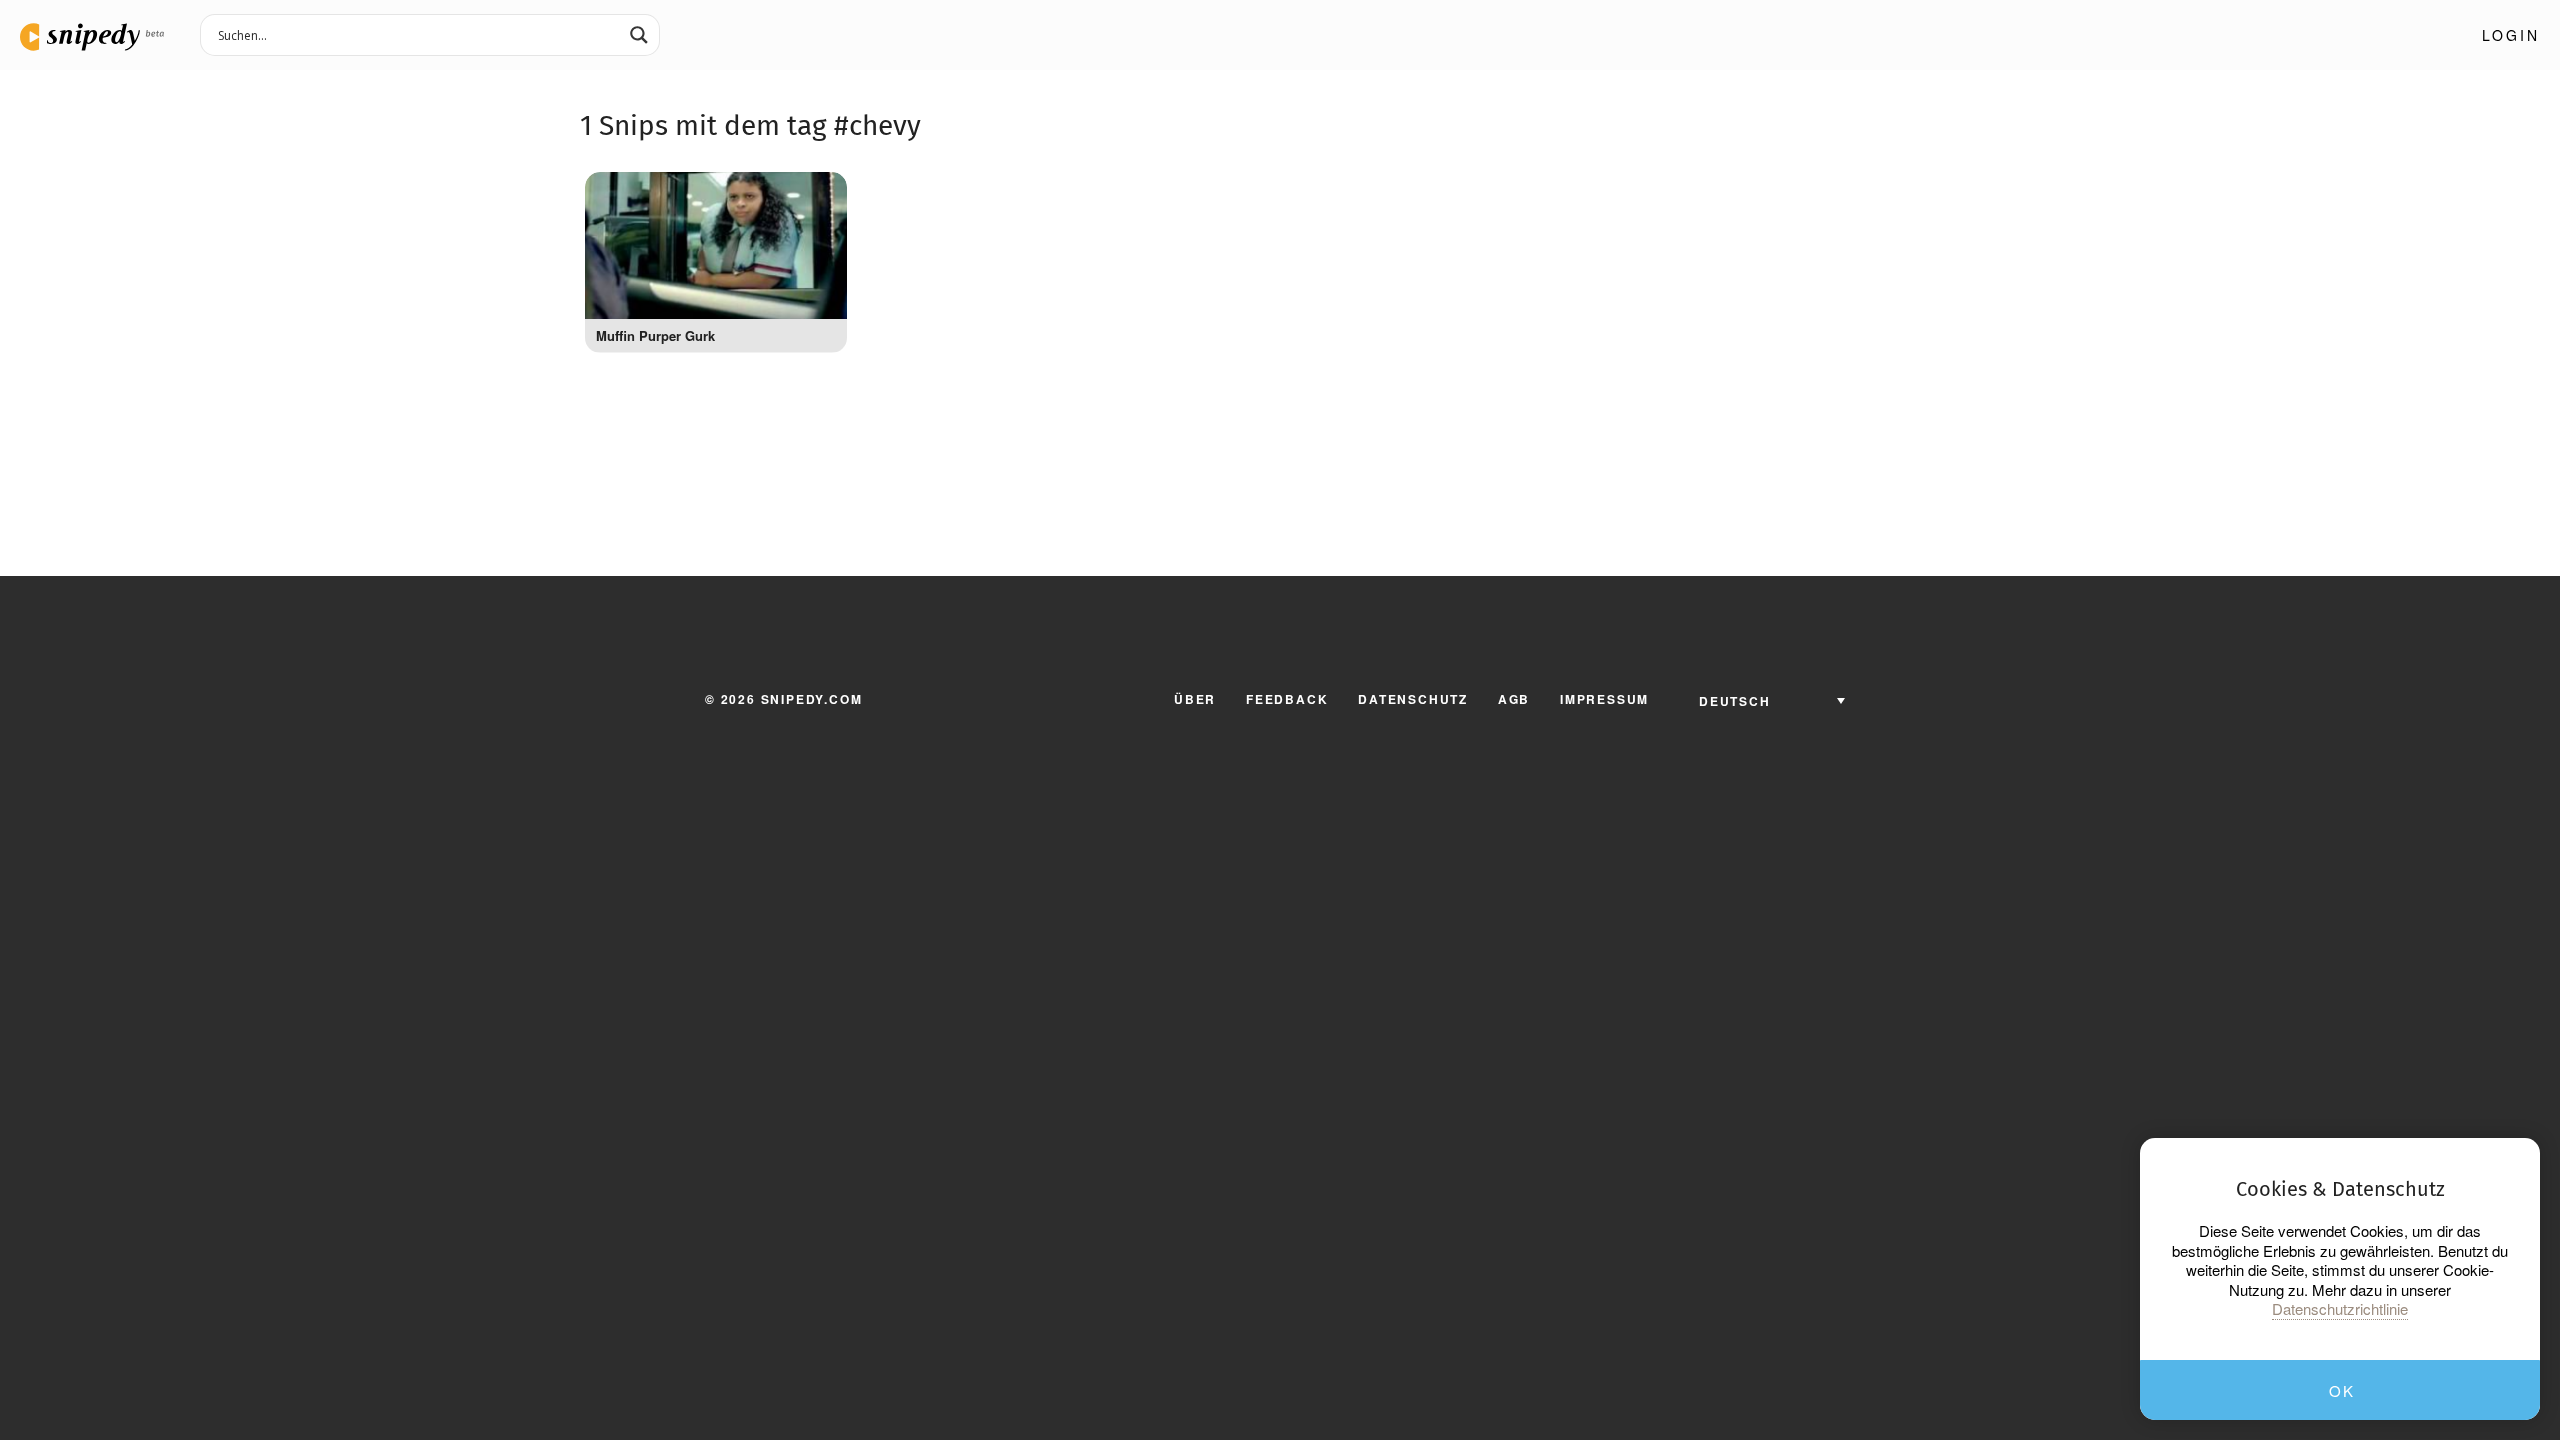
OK (2341, 1390)
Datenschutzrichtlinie (2340, 1309)
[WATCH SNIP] (822, 192)
